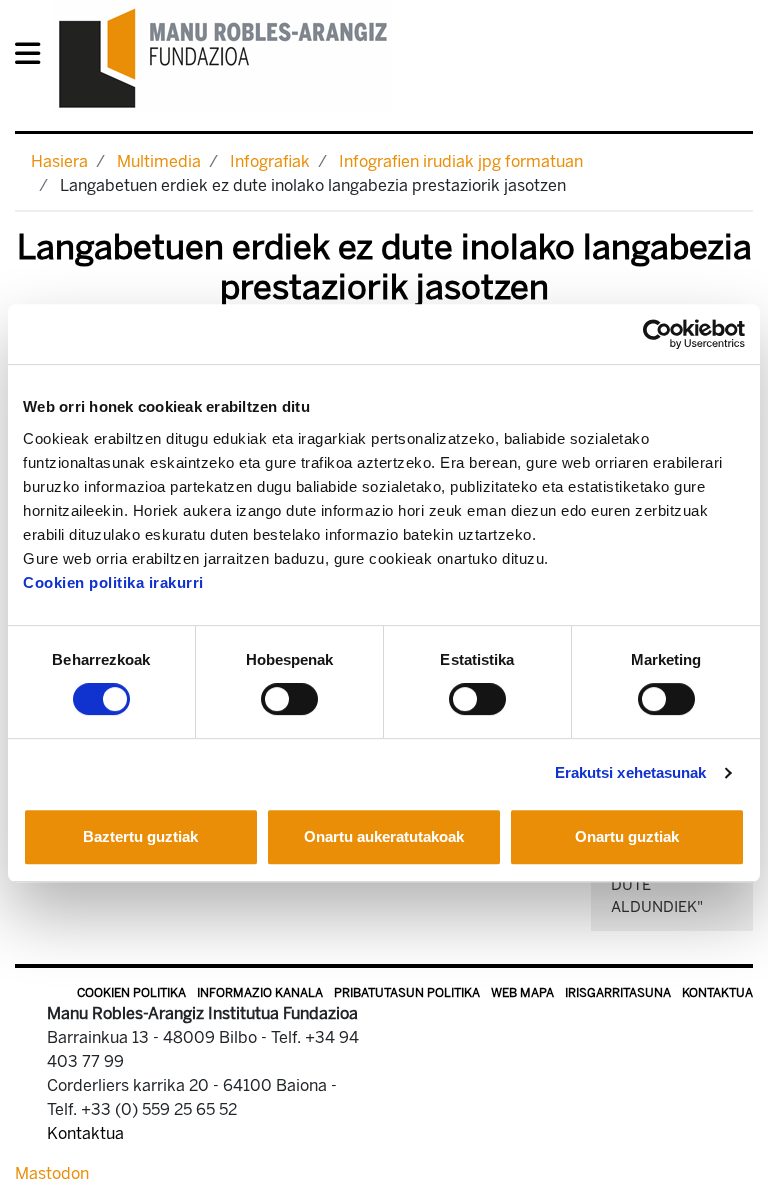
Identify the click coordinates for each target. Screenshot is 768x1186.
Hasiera (59, 161)
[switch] (289, 699)
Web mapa (522, 993)
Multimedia (159, 161)
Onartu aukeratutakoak (384, 836)
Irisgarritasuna (618, 993)
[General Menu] (33, 57)
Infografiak (270, 161)
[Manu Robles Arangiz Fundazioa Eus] (223, 57)
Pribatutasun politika (407, 993)
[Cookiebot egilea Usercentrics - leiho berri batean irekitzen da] (657, 334)
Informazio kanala (260, 993)
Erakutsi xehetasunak (631, 772)
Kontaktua (717, 993)
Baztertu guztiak (140, 836)
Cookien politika (131, 993)
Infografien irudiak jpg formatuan (461, 161)
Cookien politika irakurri (113, 582)
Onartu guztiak (627, 836)
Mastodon (52, 1173)
